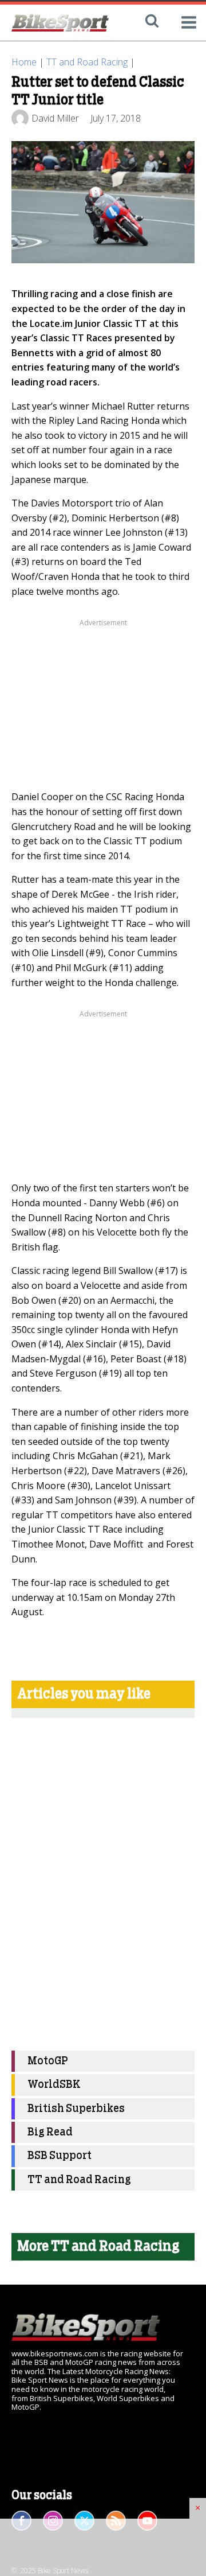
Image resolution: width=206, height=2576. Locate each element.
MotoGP (48, 2061)
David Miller (55, 118)
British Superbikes (76, 2109)
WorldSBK (54, 2085)
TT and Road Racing (87, 62)
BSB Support (60, 2156)
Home (24, 62)
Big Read (50, 2132)
